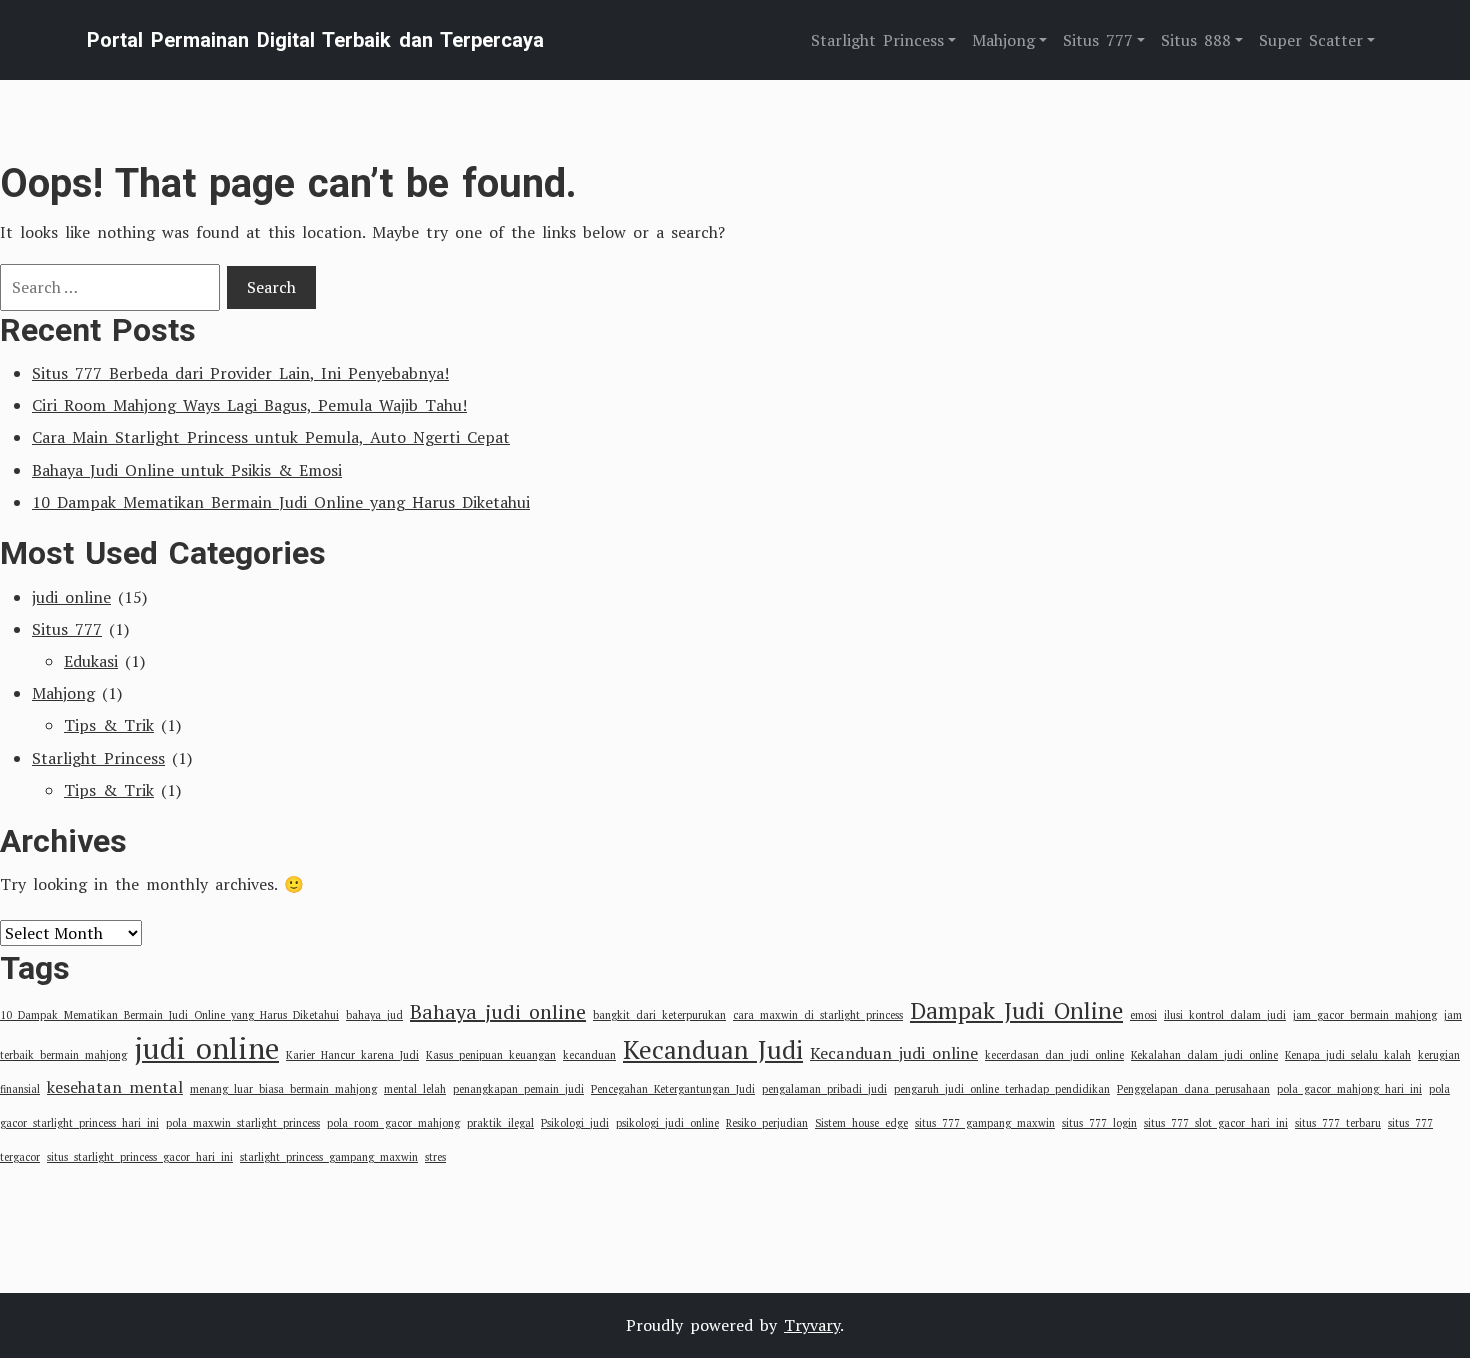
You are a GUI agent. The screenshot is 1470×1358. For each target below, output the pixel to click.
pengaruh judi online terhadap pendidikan (1002, 1089)
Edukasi (91, 661)
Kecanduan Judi (713, 1049)
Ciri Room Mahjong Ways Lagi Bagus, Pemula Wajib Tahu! (249, 405)
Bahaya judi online (498, 1011)
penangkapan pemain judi (518, 1089)
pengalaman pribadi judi (824, 1089)
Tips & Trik (109, 725)
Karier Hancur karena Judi (352, 1055)
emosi (1143, 1015)
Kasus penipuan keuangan (491, 1055)
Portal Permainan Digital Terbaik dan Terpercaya (315, 40)
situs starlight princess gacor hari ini (140, 1157)
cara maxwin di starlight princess (818, 1015)
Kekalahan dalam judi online (1204, 1055)
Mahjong (63, 693)
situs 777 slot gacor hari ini (1216, 1123)
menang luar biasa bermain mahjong (283, 1089)
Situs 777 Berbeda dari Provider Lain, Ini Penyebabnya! (240, 373)
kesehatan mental (115, 1087)
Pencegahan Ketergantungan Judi (673, 1089)
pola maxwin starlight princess (243, 1123)
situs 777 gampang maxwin (985, 1123)
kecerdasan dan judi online (1054, 1055)
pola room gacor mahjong (393, 1123)
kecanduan (589, 1055)
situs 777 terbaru (1338, 1123)
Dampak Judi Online (1016, 1010)
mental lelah (415, 1089)
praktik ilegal (500, 1123)
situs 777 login (1099, 1123)
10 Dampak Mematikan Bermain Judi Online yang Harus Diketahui (281, 502)
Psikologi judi (575, 1123)
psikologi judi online (667, 1123)
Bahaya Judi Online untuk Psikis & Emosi (187, 470)
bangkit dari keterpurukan (659, 1015)
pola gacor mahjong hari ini (1349, 1089)
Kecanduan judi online (894, 1053)
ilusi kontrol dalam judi (1225, 1015)
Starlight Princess (98, 758)
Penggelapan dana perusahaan (1193, 1089)
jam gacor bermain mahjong (1365, 1015)
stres (435, 1157)
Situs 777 (67, 629)
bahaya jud (374, 1015)
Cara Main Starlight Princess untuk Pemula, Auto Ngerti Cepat (271, 437)
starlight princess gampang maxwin (329, 1157)
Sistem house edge (861, 1123)
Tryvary (812, 1325)
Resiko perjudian (767, 1123)
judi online (71, 597)
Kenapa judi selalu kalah (1348, 1055)
